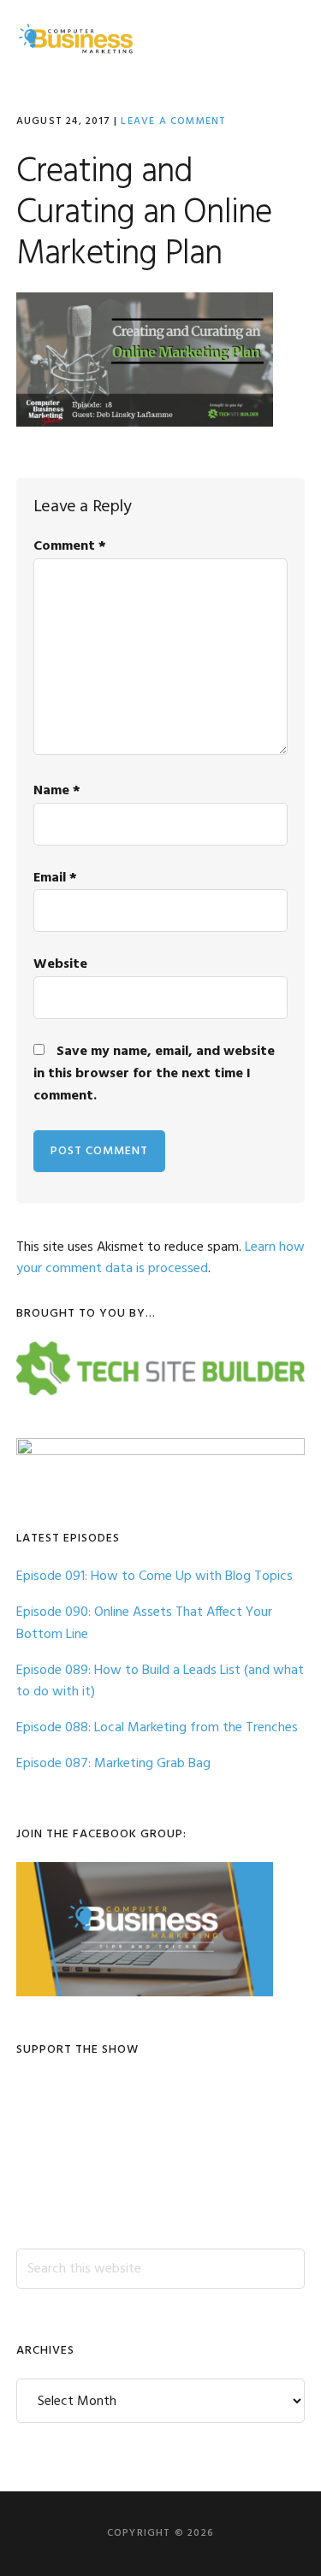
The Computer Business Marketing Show (76, 38)
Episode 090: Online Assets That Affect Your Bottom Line (144, 1624)
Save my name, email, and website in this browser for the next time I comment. (154, 1074)
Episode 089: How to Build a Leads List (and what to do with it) (160, 1682)
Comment (70, 546)
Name (57, 791)
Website (60, 964)
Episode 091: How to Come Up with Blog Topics (155, 1577)
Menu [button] (284, 38)
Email (55, 878)
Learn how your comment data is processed (160, 1259)
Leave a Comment (173, 121)
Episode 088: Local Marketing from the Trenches (157, 1728)
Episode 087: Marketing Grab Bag (113, 1764)
